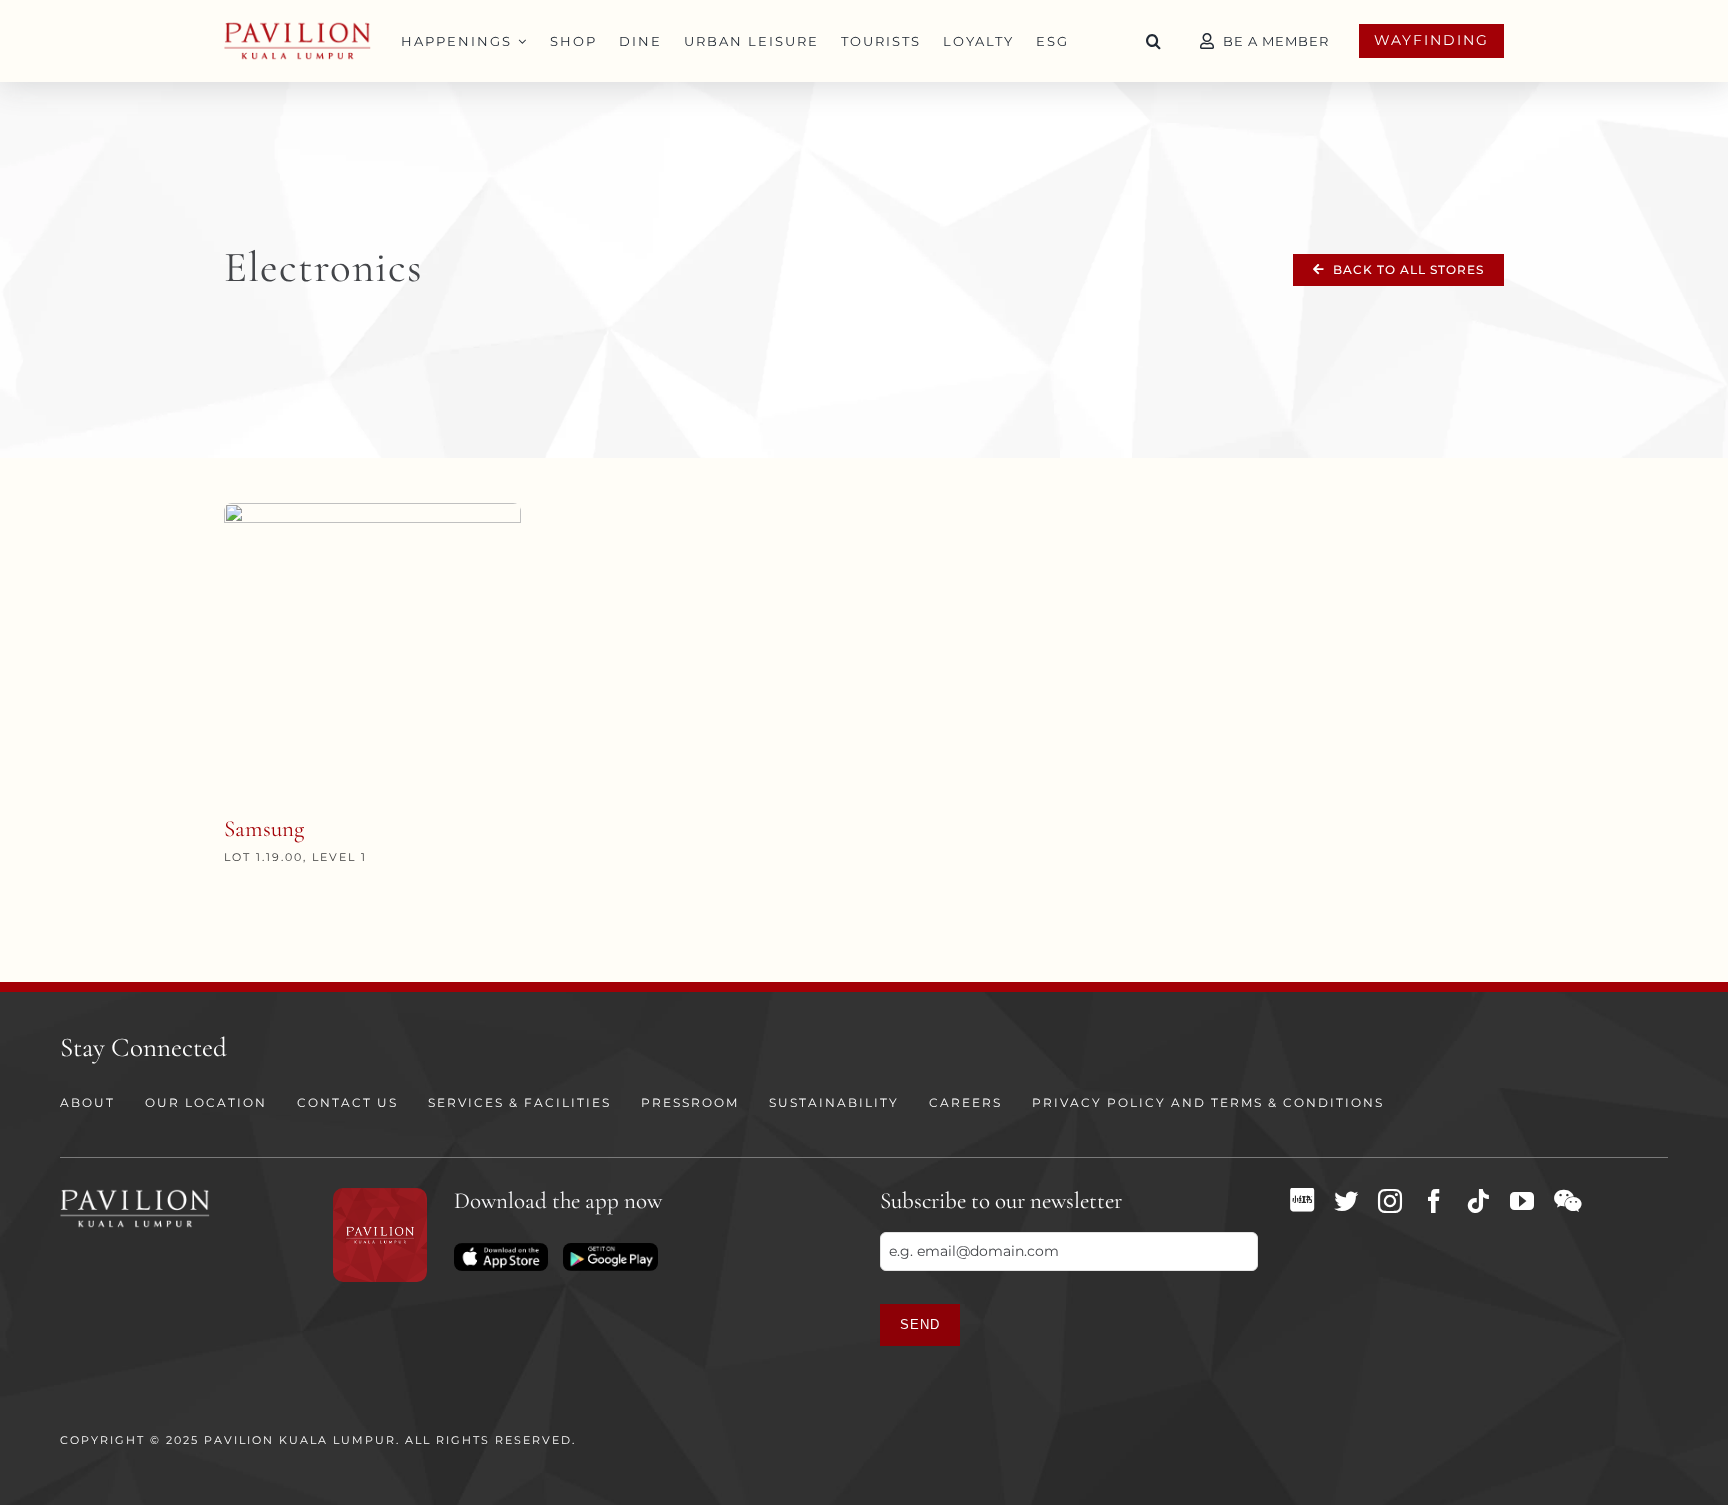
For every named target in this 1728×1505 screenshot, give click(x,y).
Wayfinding (1431, 40)
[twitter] (1346, 1201)
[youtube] (1522, 1201)
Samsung (264, 829)
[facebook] (1434, 1201)
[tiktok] (1478, 1201)
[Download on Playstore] (610, 1250)
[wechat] (1567, 1201)
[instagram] (1390, 1201)
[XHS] (1302, 1200)
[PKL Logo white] (135, 1195)
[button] (1154, 41)
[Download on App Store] (501, 1250)
